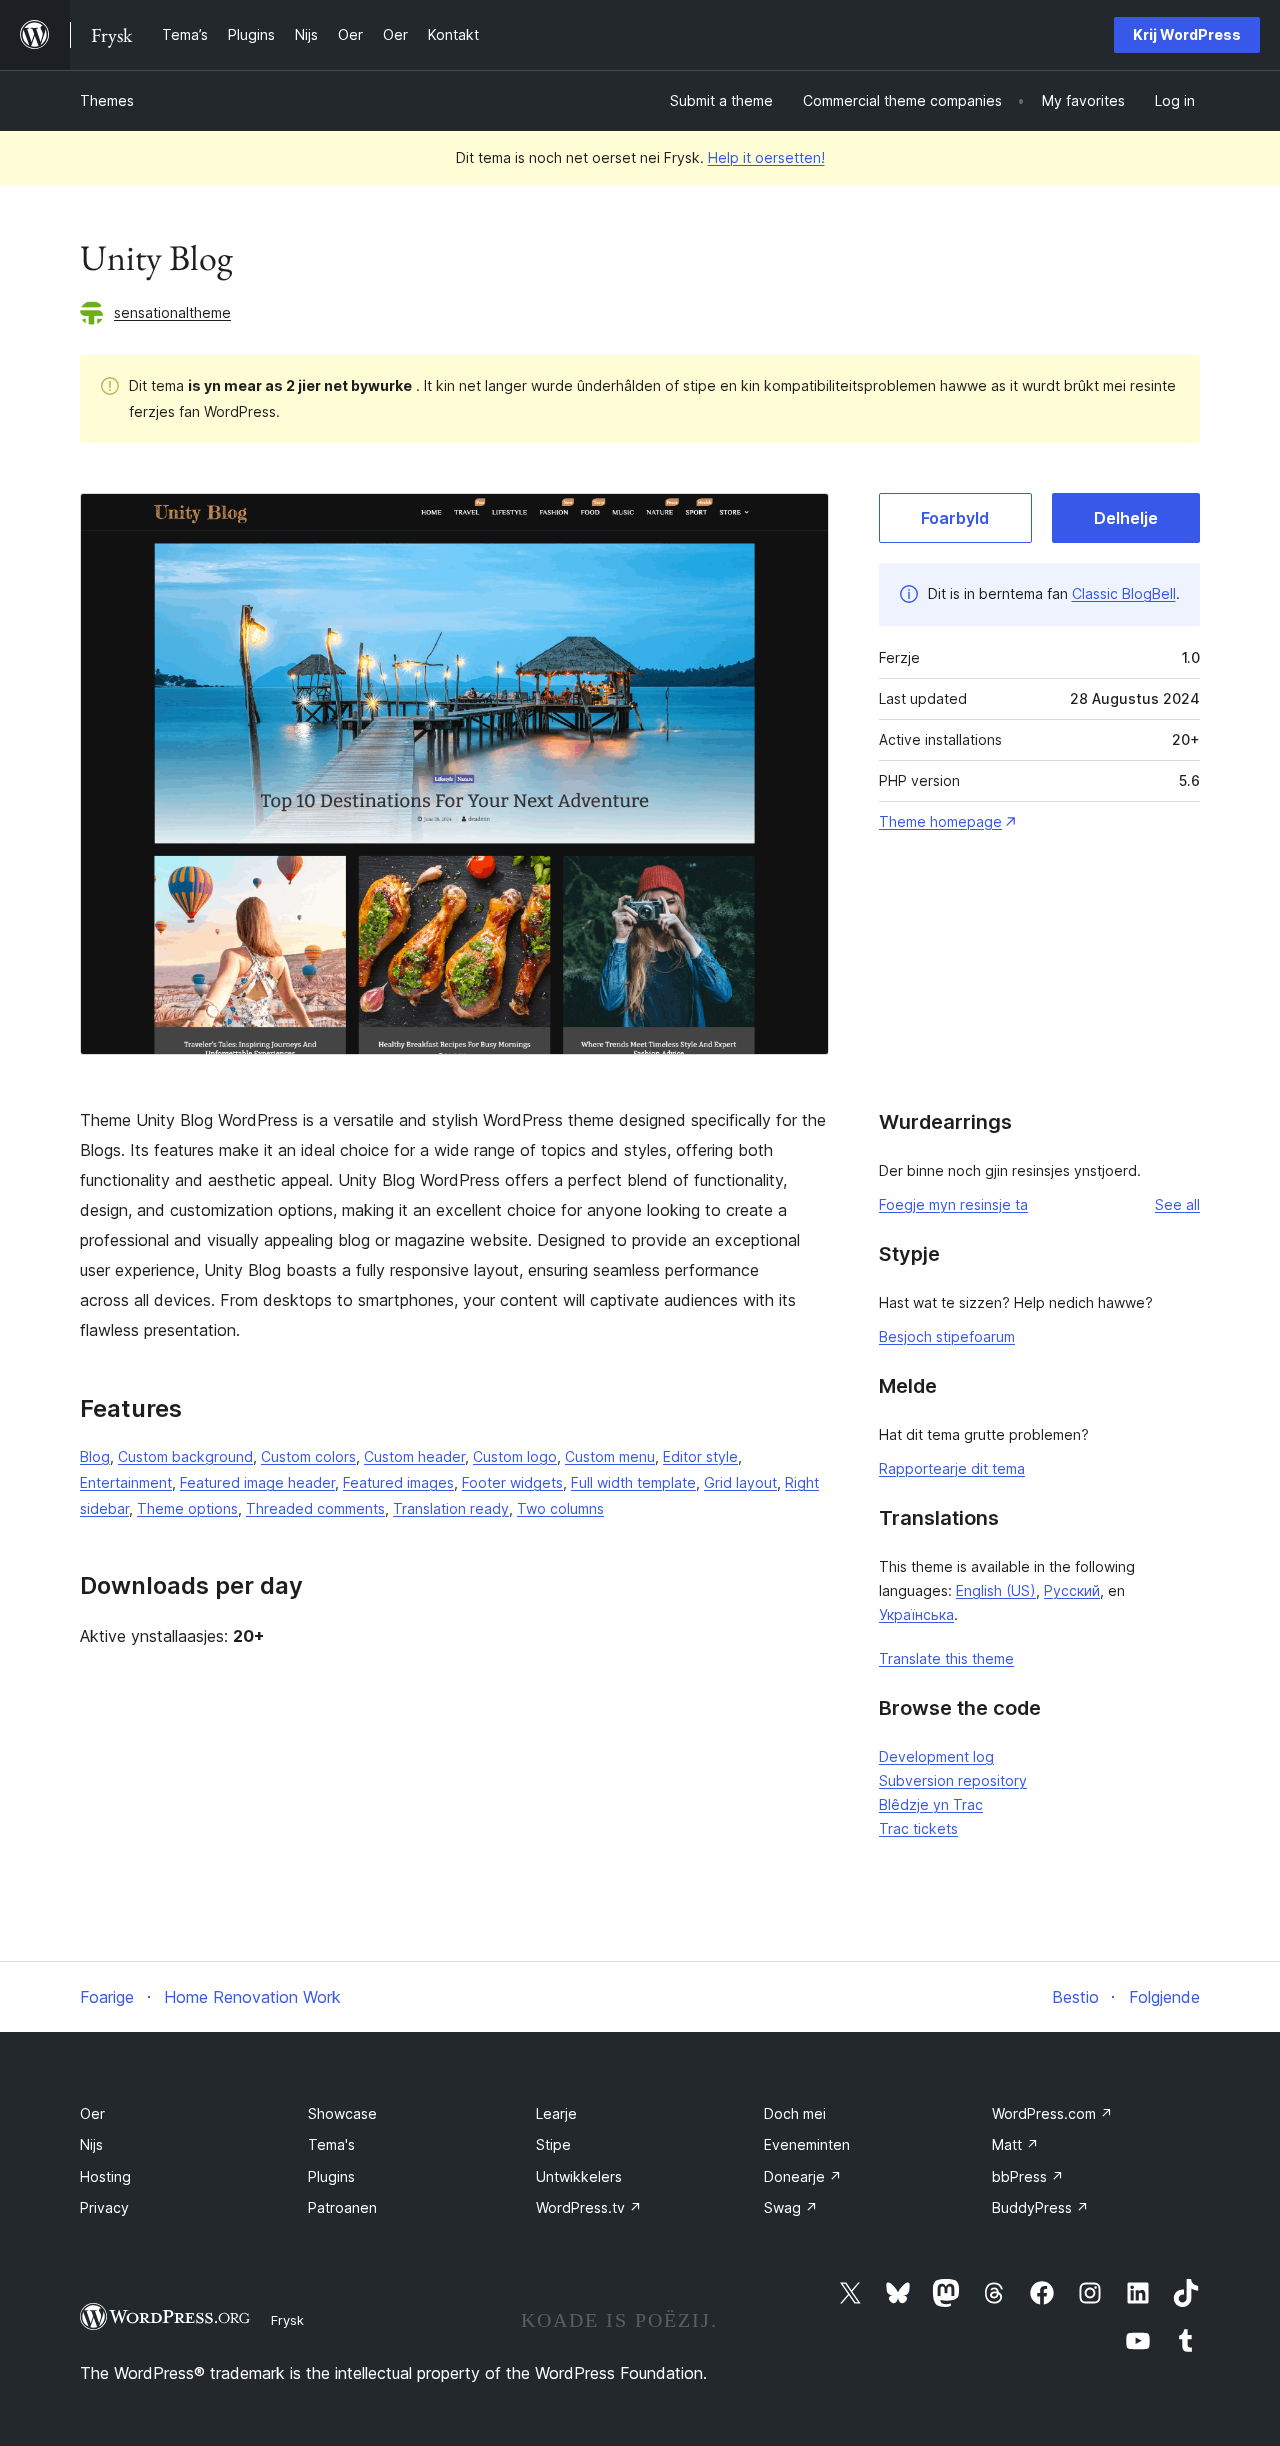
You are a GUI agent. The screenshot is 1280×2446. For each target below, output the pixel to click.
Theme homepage (940, 821)
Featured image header (257, 1482)
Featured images (398, 1482)
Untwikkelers (579, 2176)
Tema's (331, 2144)
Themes (107, 100)
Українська (916, 1614)
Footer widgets (512, 1482)
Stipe (553, 2144)
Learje (556, 2113)
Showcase (342, 2113)
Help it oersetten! (766, 157)
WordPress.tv (589, 2207)
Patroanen (342, 2207)
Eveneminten (807, 2144)
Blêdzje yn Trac (931, 1804)
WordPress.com (1052, 2113)
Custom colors (308, 1456)
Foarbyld (955, 518)
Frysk (287, 2320)
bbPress (1028, 2176)
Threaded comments (315, 1508)
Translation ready (451, 1508)
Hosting (105, 2176)
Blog (95, 1456)
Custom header (414, 1456)
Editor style (700, 1456)
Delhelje (1126, 518)
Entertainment (126, 1482)
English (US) (996, 1590)
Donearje (803, 2176)
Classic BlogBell (1124, 593)
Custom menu (610, 1456)
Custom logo (515, 1456)
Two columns (560, 1508)
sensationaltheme (172, 312)
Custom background (185, 1456)
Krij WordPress (1187, 34)
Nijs (91, 2144)
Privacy (104, 2207)
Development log (936, 1756)
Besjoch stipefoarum (947, 1336)
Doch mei (795, 2113)
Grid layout (740, 1482)
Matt (1015, 2144)
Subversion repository (953, 1780)
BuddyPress (1040, 2207)
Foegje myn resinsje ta (953, 1204)
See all (1177, 1204)
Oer (92, 2113)
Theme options (187, 1508)
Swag (791, 2207)
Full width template (633, 1482)
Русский (1072, 1590)
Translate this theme (946, 1658)
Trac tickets (918, 1828)
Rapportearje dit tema (952, 1468)
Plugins (331, 2176)
